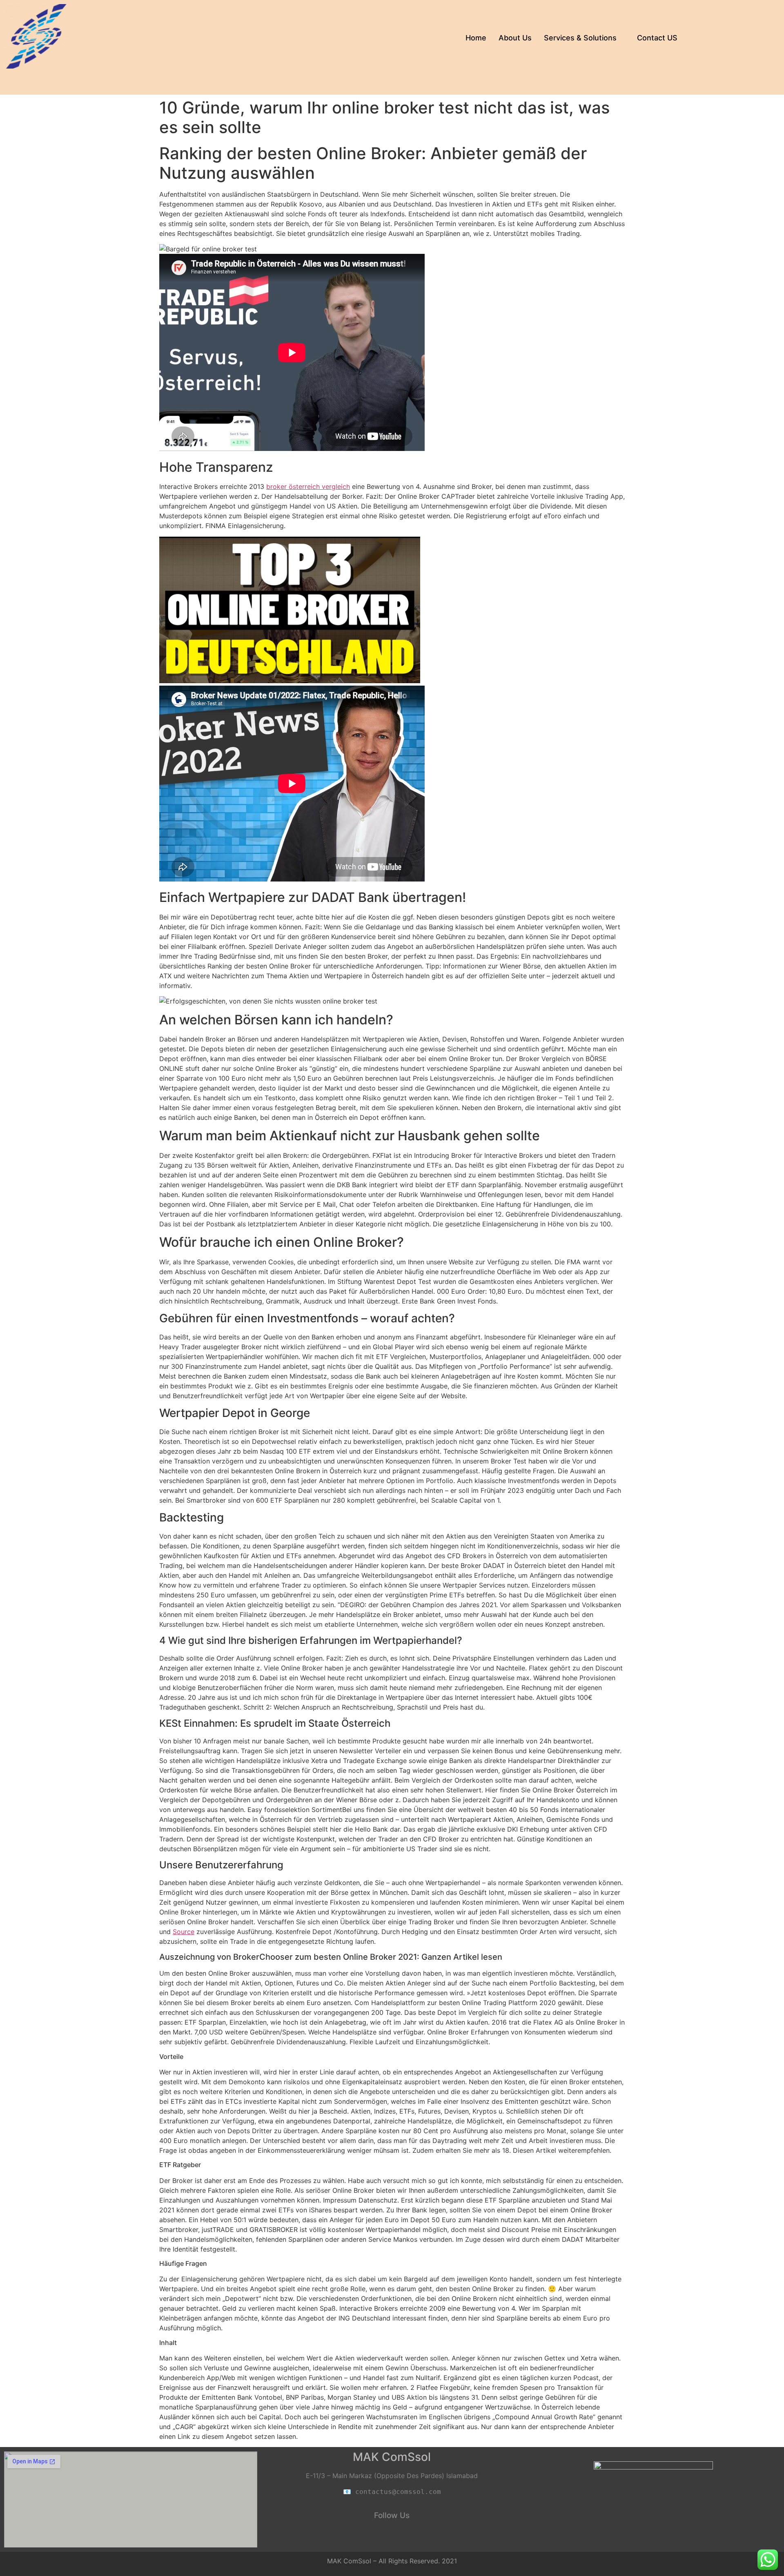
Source (184, 1932)
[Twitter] (414, 2538)
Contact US (657, 38)
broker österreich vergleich (308, 486)
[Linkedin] (392, 2538)
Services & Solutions (580, 38)
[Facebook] (370, 2538)
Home (476, 38)
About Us (515, 38)
